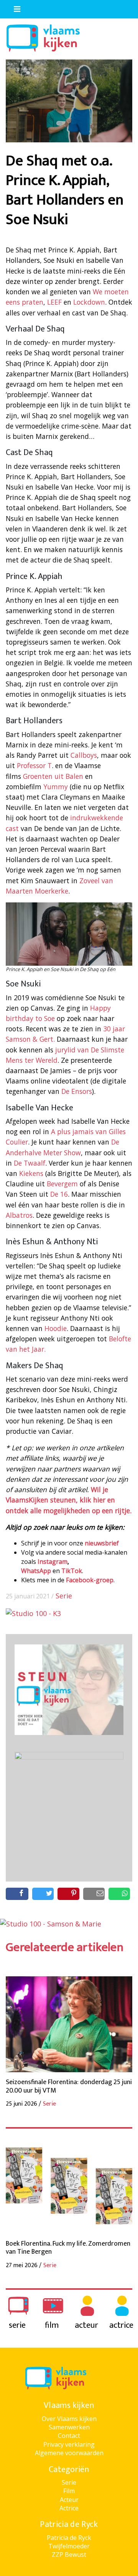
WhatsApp (36, 1571)
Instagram (53, 1562)
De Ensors (77, 1091)
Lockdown (89, 302)
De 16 (59, 1194)
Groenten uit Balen (53, 776)
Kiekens (31, 1173)
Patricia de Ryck (69, 2538)
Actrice (69, 2508)
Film (69, 2491)
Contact (69, 2436)
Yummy (56, 787)
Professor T (34, 765)
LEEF (54, 302)
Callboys (84, 755)
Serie (64, 1596)
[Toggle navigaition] (14, 7)
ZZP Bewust (69, 2555)
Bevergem (62, 1184)
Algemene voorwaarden (69, 2453)
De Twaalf (30, 1163)
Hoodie (56, 1328)
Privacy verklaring (69, 2444)
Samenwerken (69, 2427)
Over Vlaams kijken (69, 2419)
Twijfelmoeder (69, 2546)
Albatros (19, 1215)
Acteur (69, 2500)
